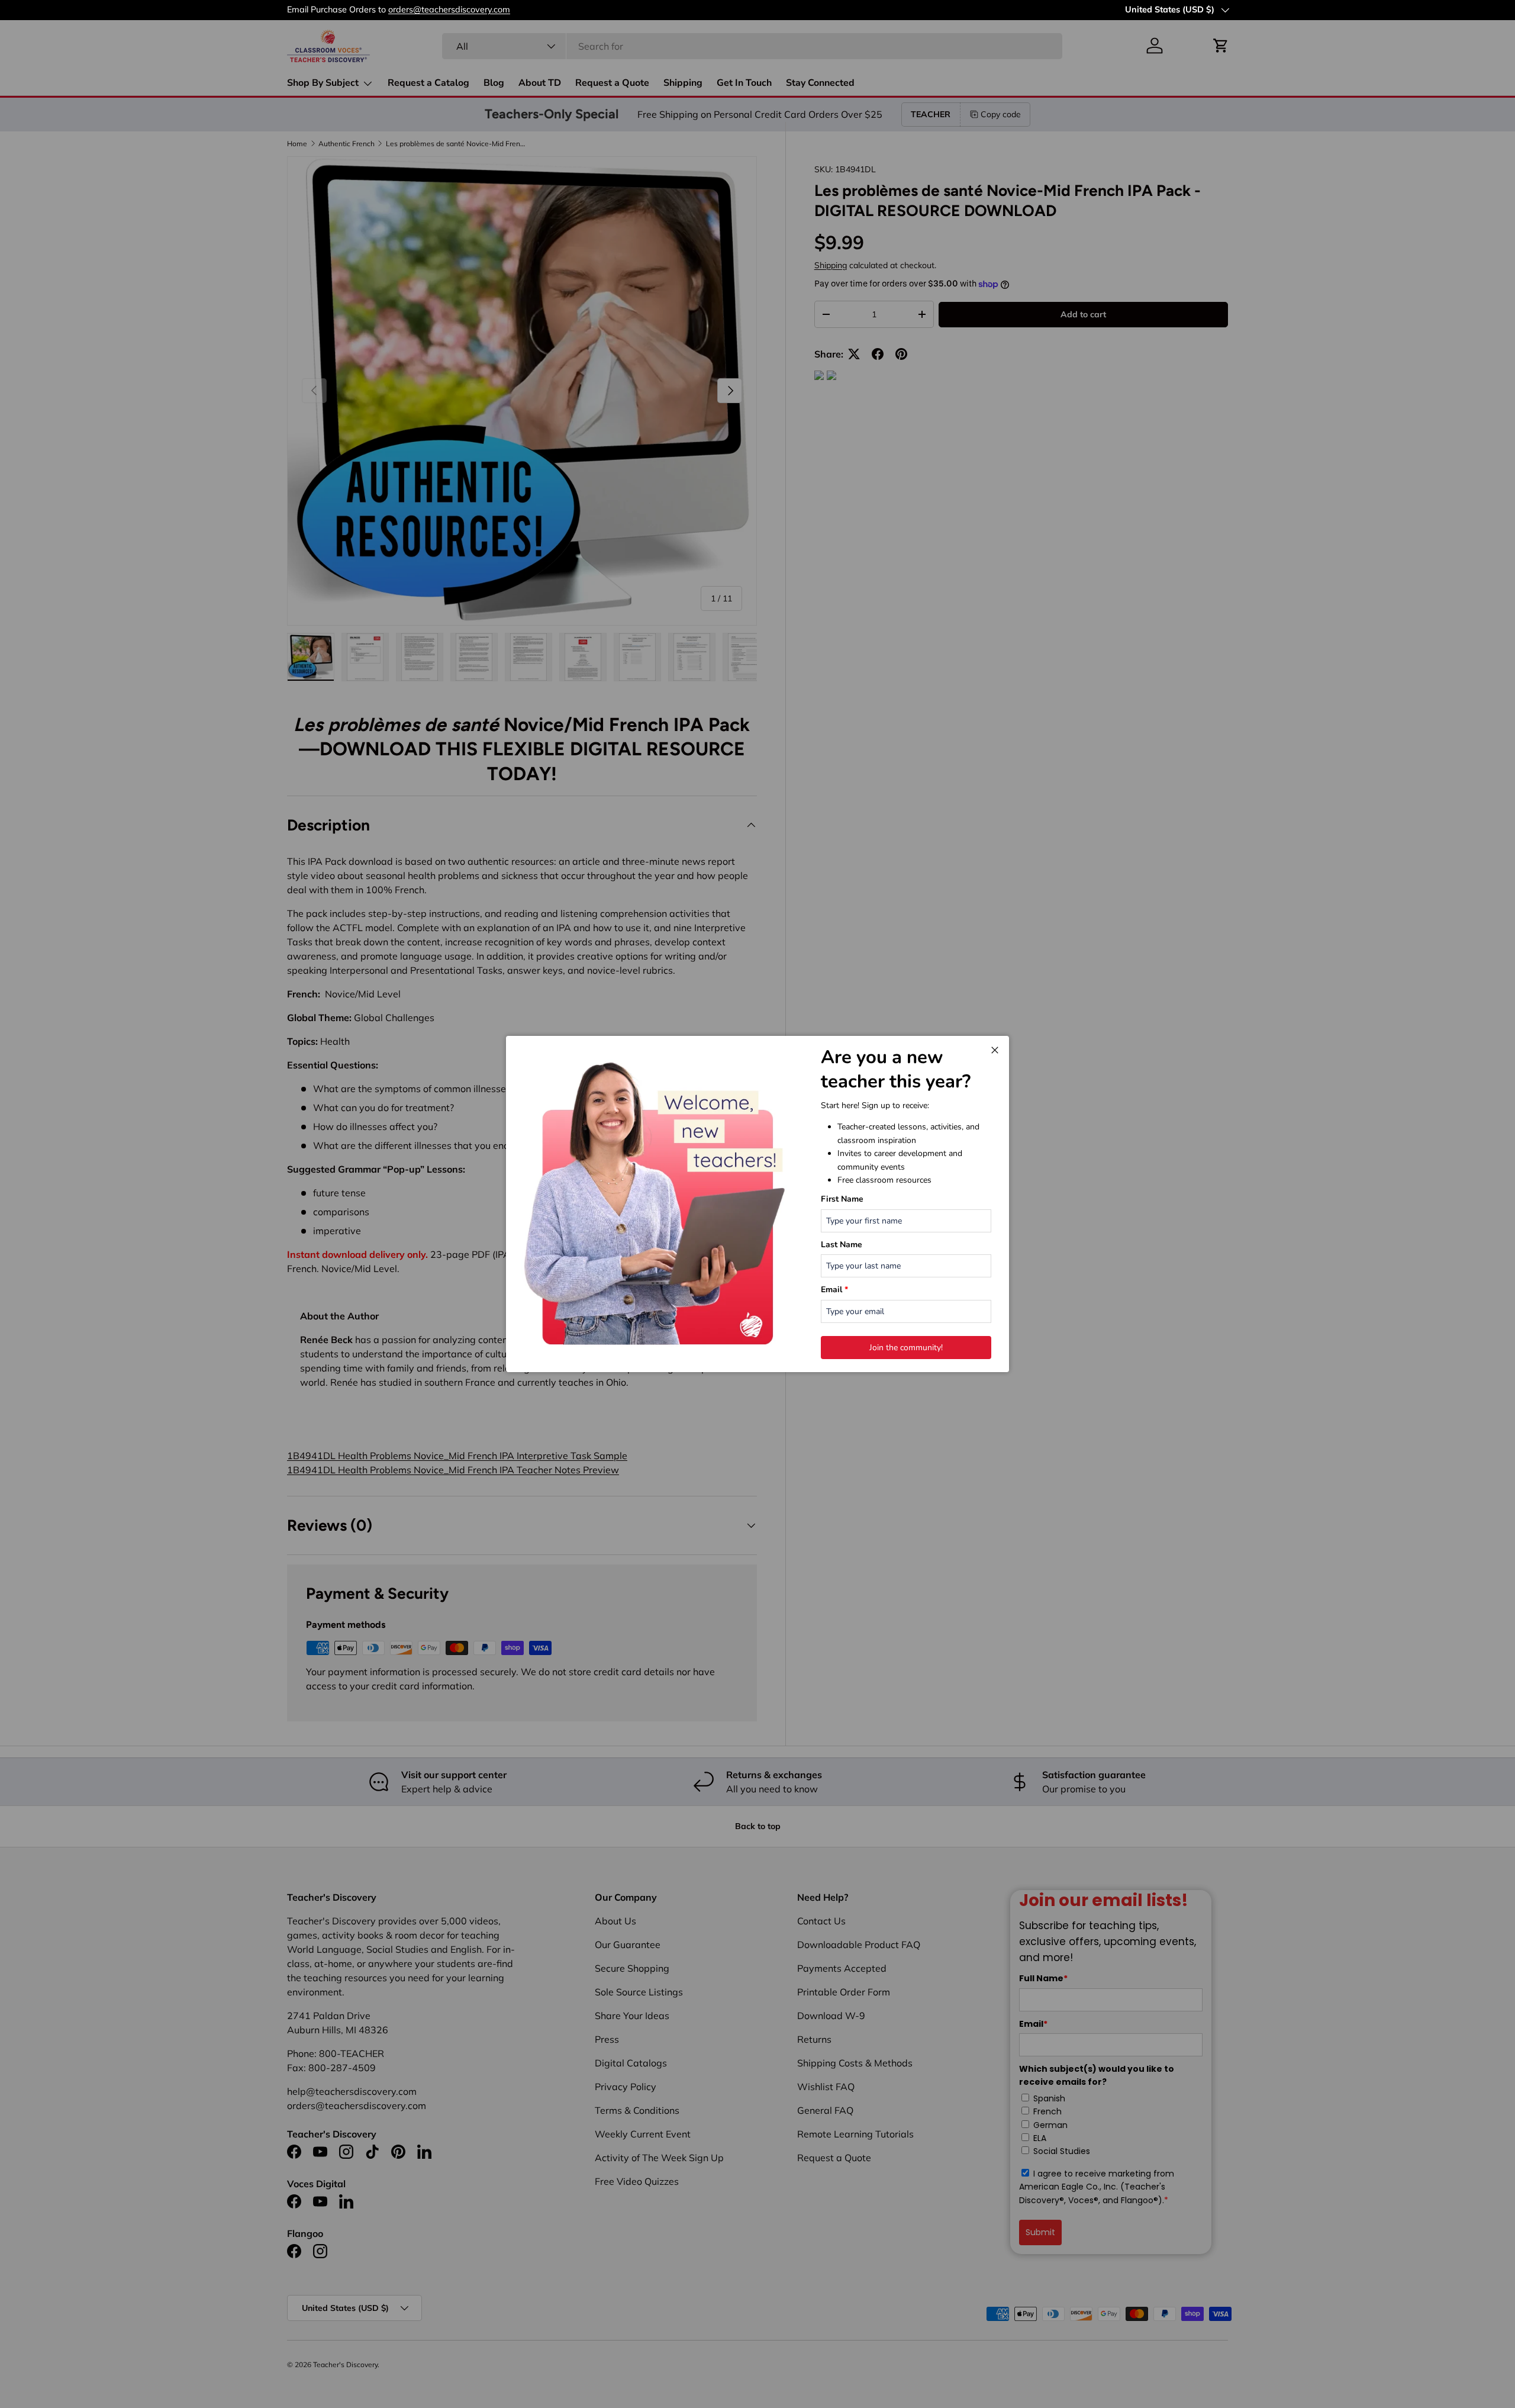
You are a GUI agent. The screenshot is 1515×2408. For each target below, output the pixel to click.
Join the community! (906, 1348)
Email (834, 1290)
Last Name (842, 1245)
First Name (842, 1199)
